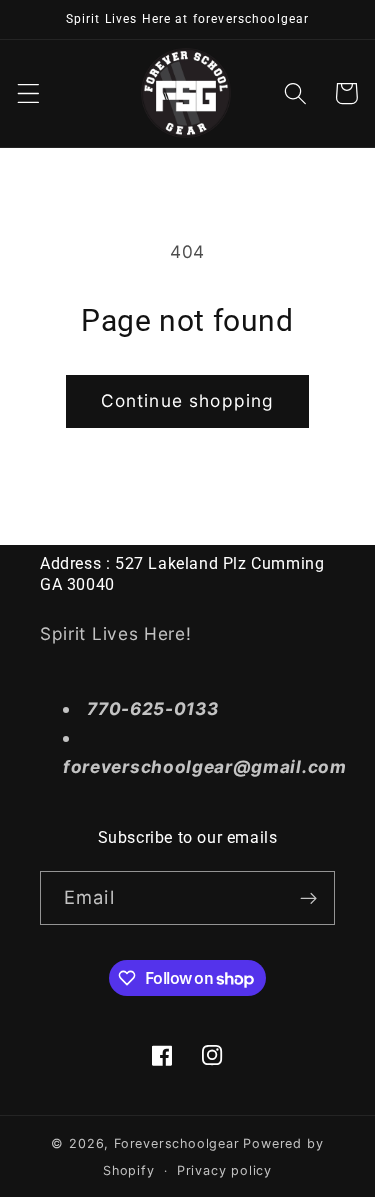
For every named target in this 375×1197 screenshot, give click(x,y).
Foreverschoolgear (177, 1143)
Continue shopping (188, 400)
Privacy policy (224, 1170)
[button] (28, 93)
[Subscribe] (308, 898)
